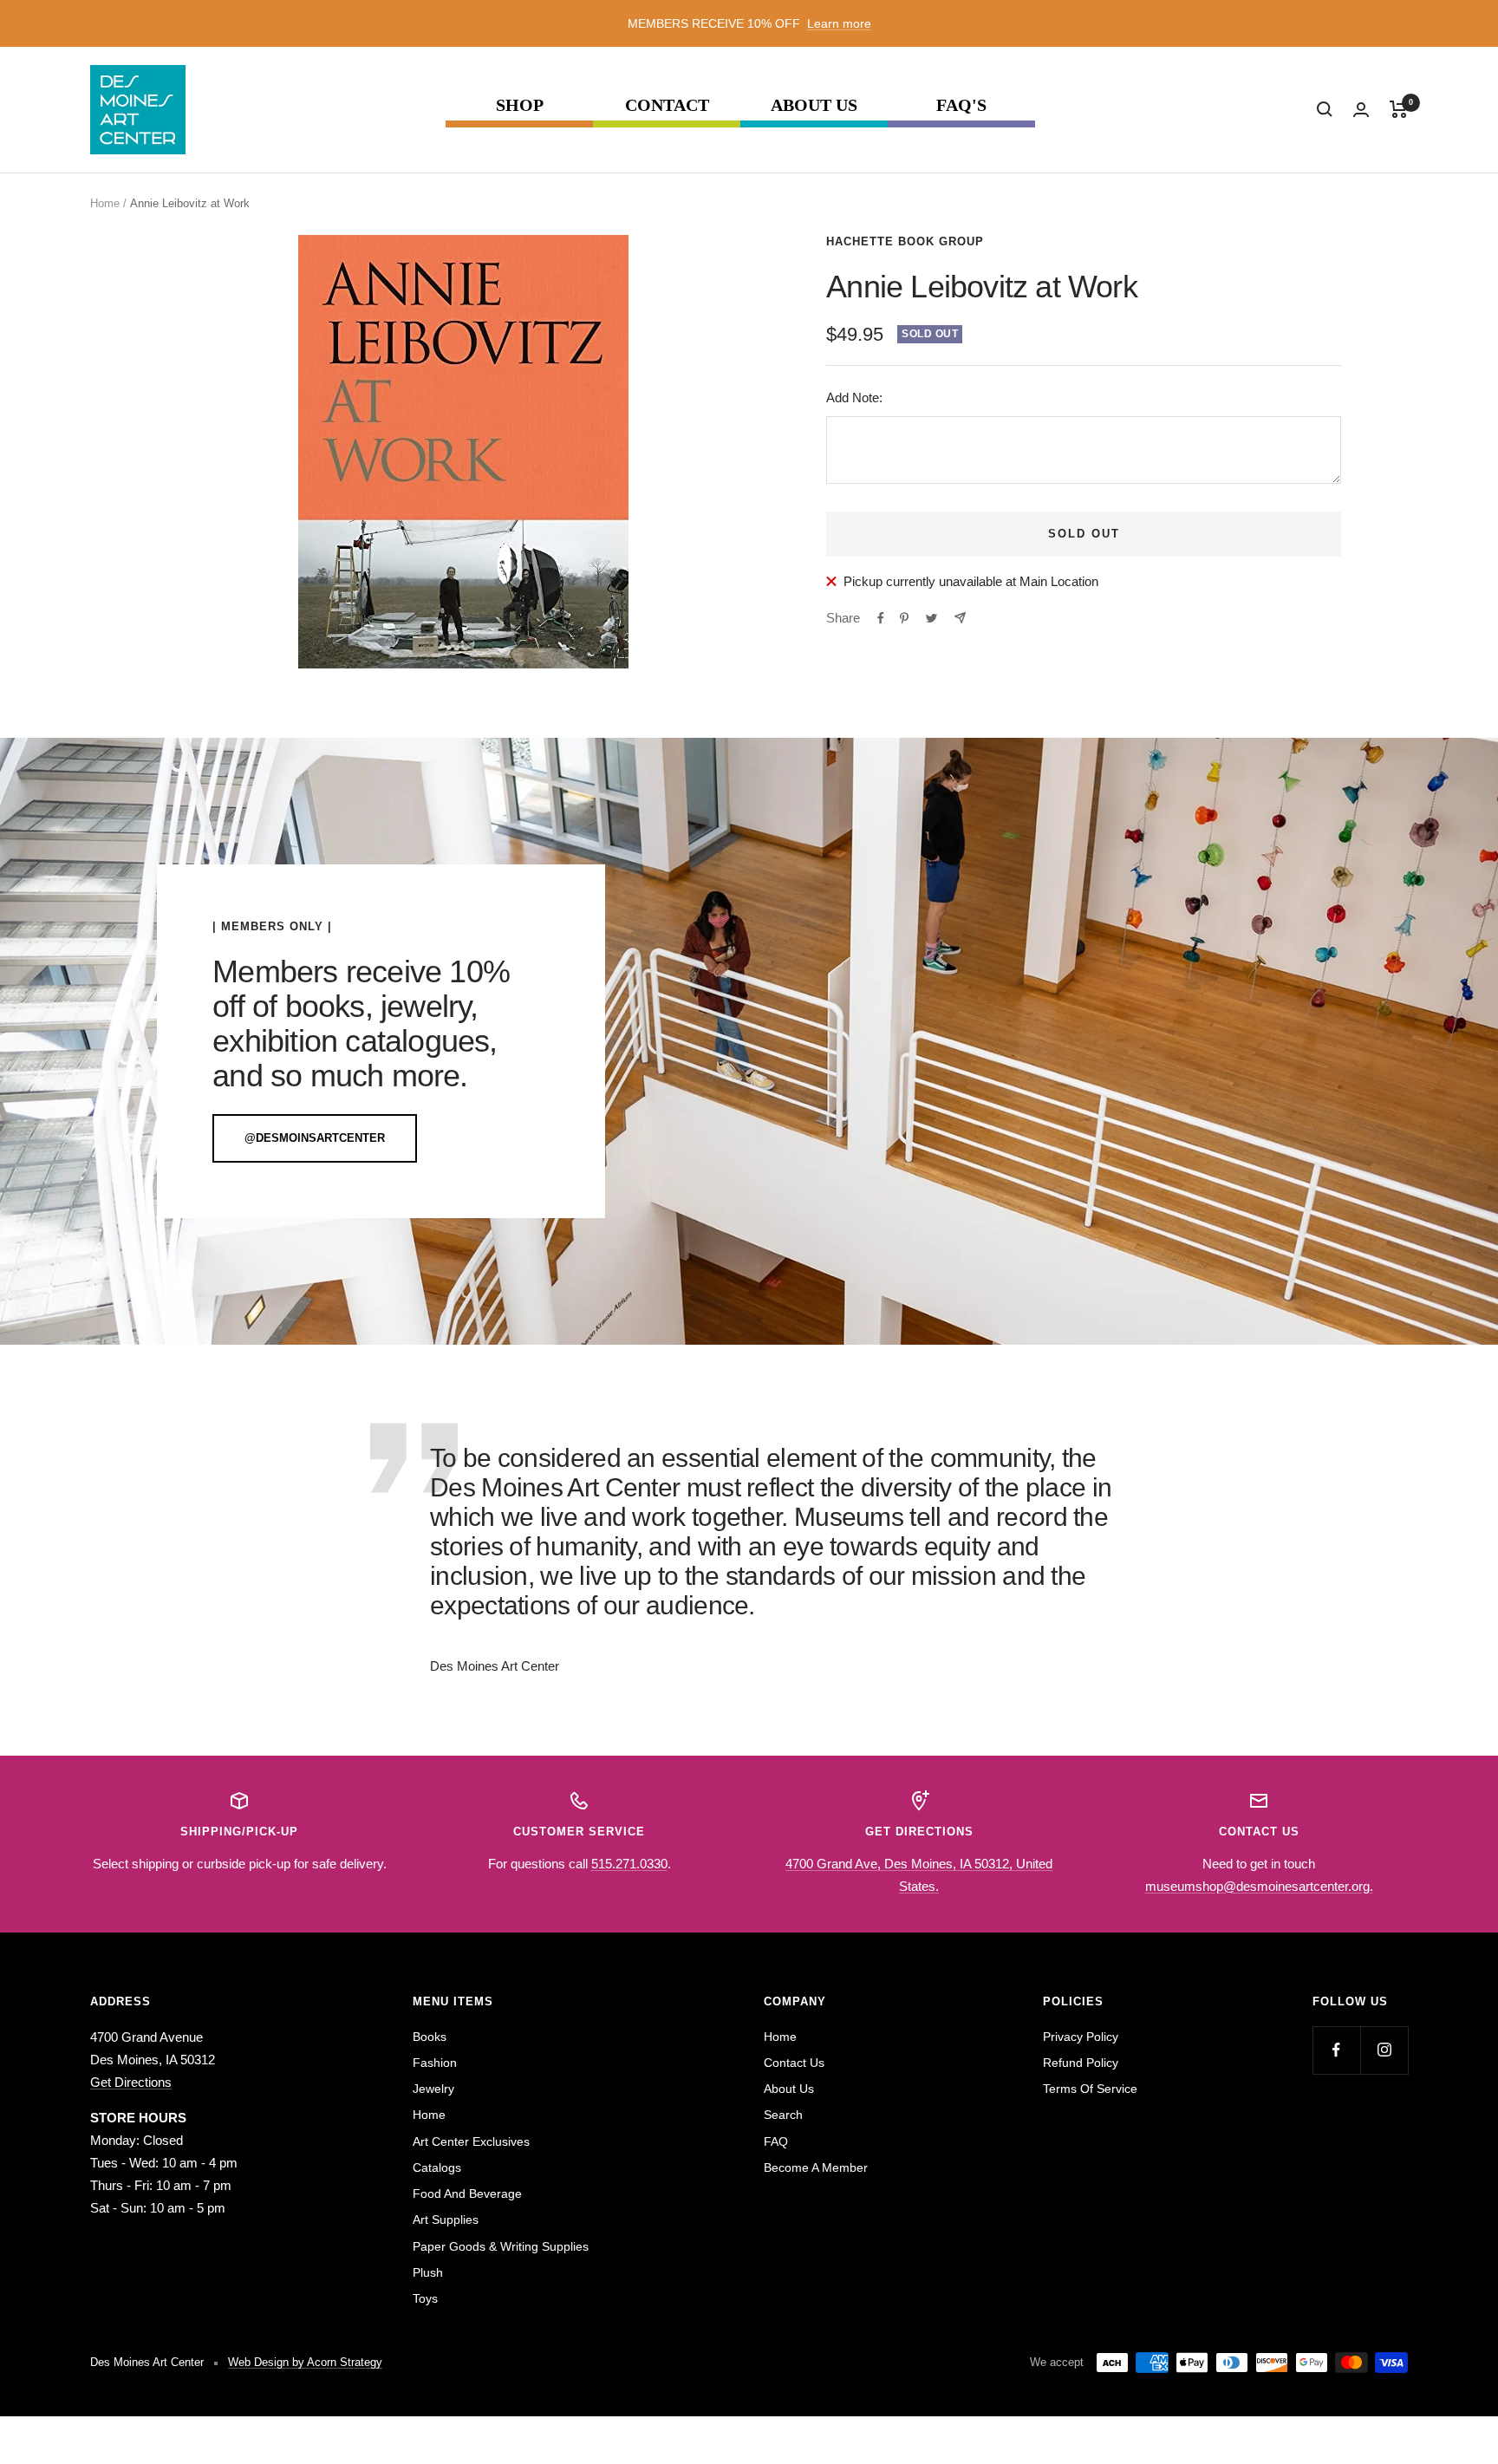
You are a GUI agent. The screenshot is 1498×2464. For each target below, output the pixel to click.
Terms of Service (1090, 2089)
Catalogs (437, 2167)
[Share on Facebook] (881, 618)
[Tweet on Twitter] (931, 618)
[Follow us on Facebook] (1336, 2050)
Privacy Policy (1081, 2037)
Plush (428, 2272)
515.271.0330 (629, 1864)
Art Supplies (446, 2220)
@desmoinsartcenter (315, 1138)
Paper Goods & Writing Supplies (501, 2246)
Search (783, 2115)
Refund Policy (1081, 2063)
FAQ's (961, 105)
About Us (814, 105)
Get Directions (131, 2082)
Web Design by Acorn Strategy (305, 2362)
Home (105, 203)
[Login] (1361, 110)
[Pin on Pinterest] (904, 618)
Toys (425, 2298)
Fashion (435, 2063)
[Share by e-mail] (960, 618)
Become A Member (816, 2167)
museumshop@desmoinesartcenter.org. (1259, 1886)
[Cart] (1399, 109)
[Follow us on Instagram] (1384, 2050)
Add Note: (854, 398)
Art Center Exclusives (471, 2141)
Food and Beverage (467, 2193)
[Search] (1325, 109)
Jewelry (433, 2089)
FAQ (776, 2141)
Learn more (839, 23)
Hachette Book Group (905, 241)
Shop (520, 105)
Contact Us (794, 2063)
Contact (667, 105)
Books (430, 2037)
